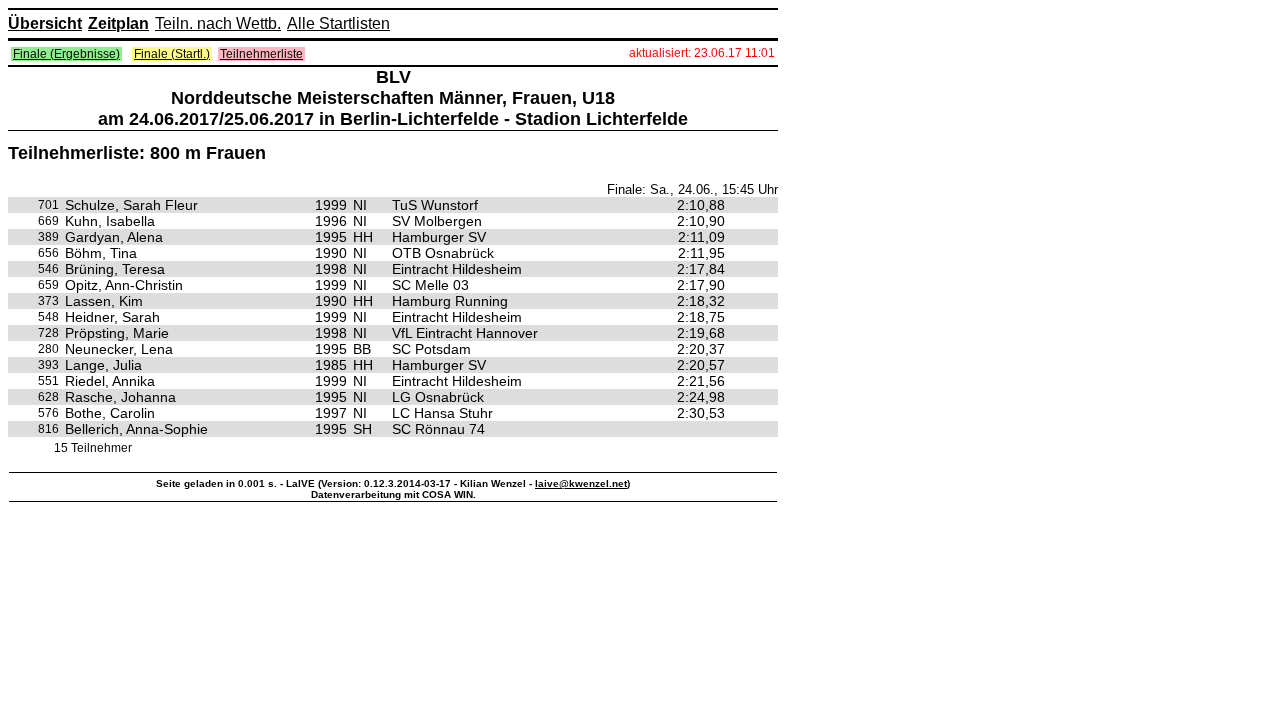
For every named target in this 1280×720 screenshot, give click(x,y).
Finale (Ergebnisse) (66, 54)
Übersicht (45, 23)
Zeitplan (118, 23)
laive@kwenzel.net (581, 483)
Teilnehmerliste (261, 54)
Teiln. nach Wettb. (218, 23)
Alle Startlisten (338, 23)
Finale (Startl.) (172, 54)
